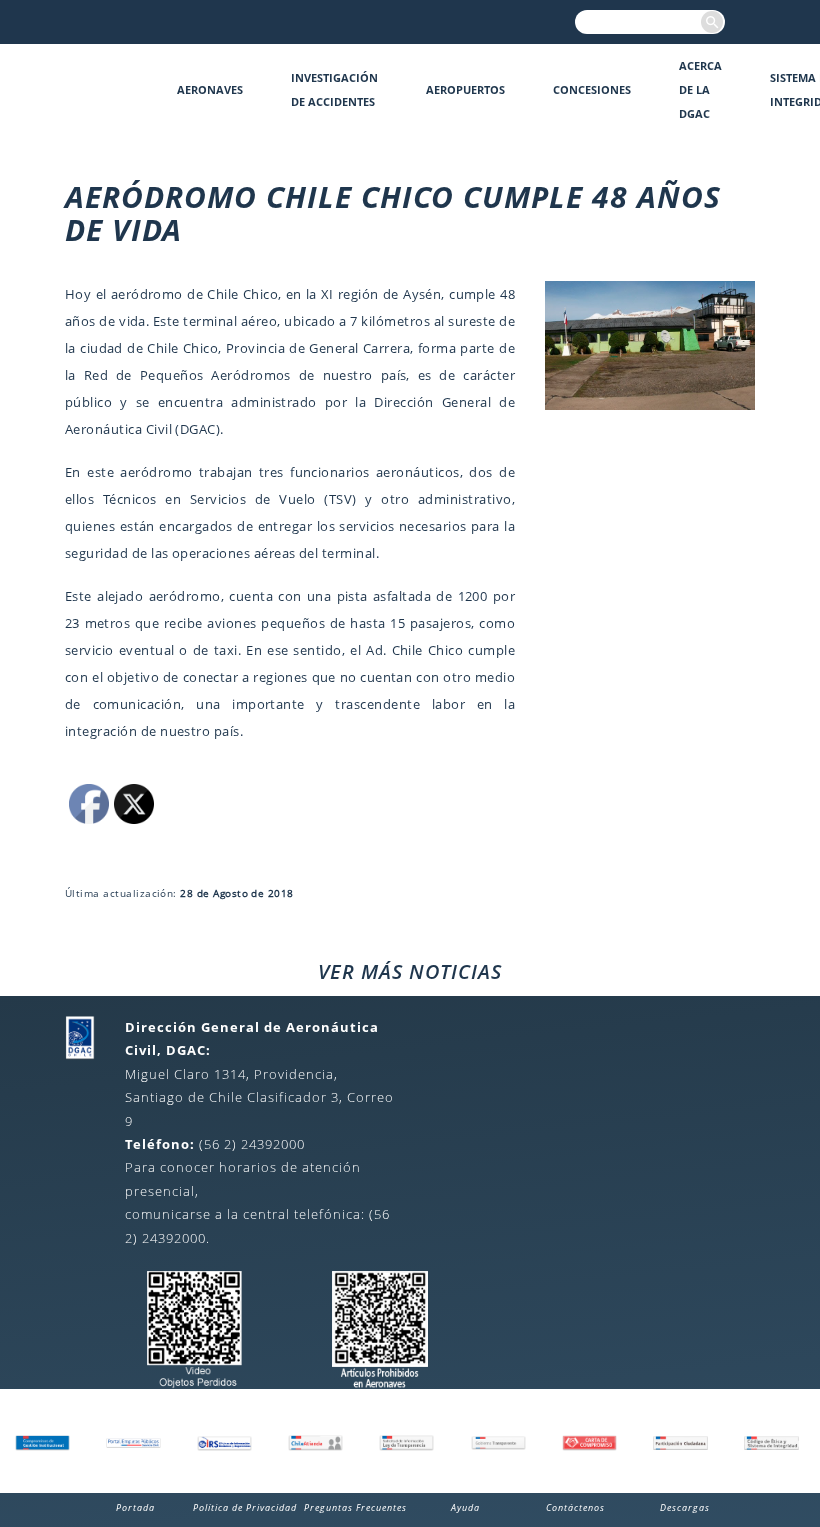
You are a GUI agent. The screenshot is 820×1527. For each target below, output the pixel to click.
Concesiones (592, 89)
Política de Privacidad (245, 1507)
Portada (135, 1507)
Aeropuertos (465, 89)
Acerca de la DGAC (700, 89)
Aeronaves (210, 89)
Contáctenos (575, 1507)
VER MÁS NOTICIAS (410, 971)
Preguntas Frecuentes (355, 1507)
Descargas (685, 1507)
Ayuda (465, 1507)
